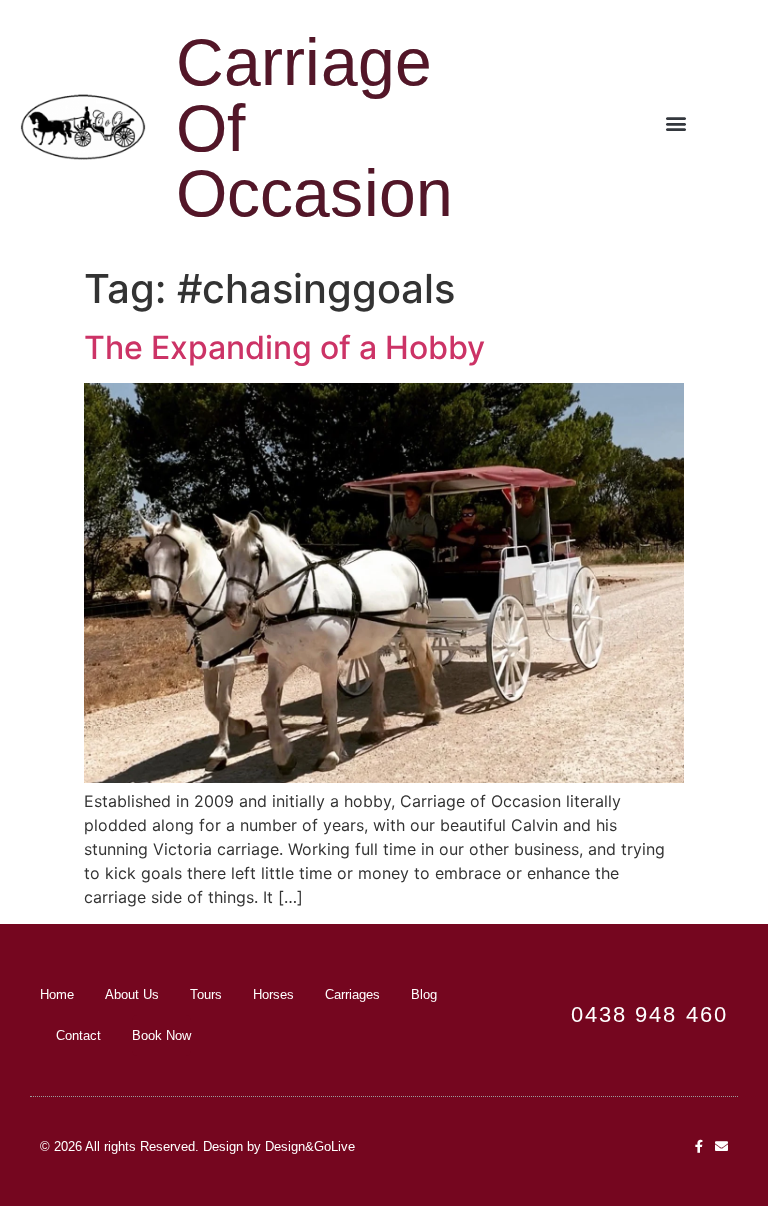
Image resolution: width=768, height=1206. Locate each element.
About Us (132, 994)
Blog (424, 994)
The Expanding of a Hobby (284, 347)
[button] (676, 123)
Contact (78, 1035)
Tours (206, 994)
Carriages (352, 994)
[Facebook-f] (698, 1146)
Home (57, 994)
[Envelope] (721, 1146)
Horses (273, 994)
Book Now (161, 1035)
